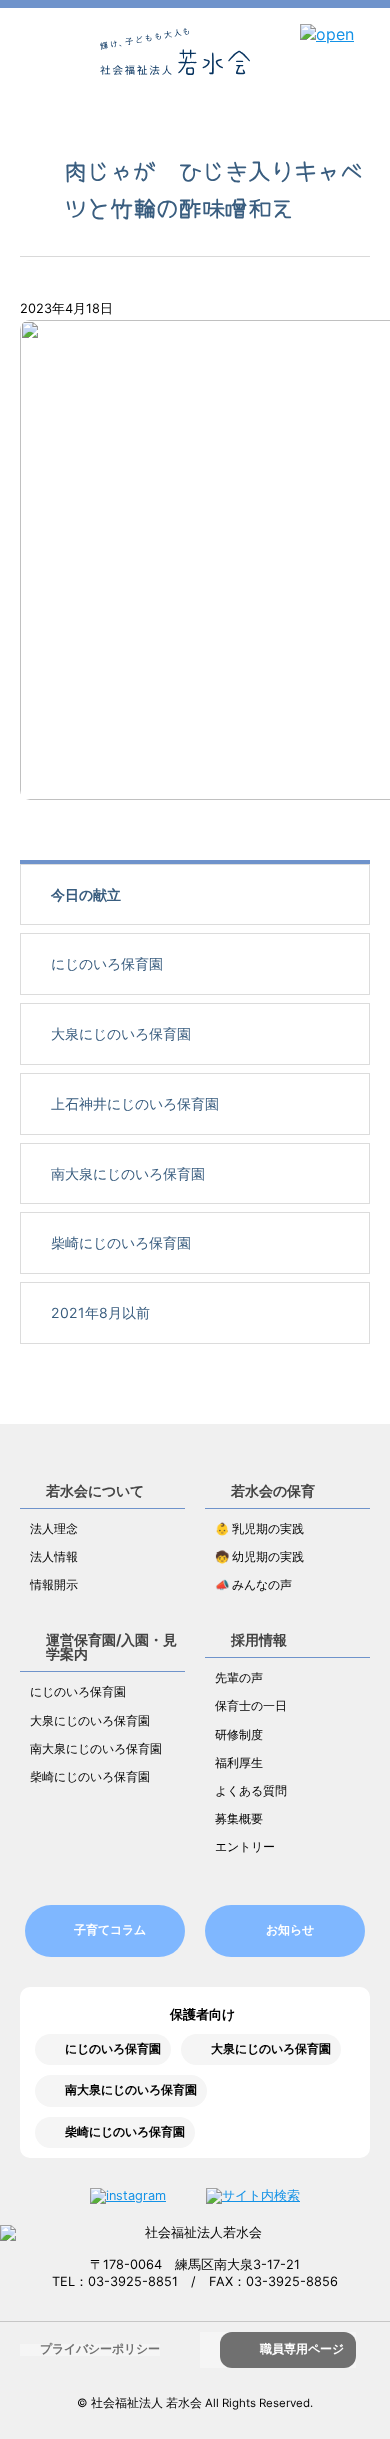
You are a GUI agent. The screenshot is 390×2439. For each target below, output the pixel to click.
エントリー (245, 1847)
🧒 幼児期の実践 (259, 1557)
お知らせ (290, 1930)
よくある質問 (251, 1791)
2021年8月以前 (100, 1312)
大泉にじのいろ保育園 (121, 1033)
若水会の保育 (273, 1490)
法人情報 (54, 1557)
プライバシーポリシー (100, 2349)
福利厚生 (239, 1763)
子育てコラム (110, 1930)
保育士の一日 (251, 1706)
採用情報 (259, 1639)
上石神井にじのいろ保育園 (135, 1103)
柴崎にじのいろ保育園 (121, 1242)
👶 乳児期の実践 (259, 1529)
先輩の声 (239, 1678)
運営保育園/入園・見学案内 (111, 1646)
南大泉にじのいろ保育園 (128, 1173)
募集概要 (239, 1819)
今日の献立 (86, 894)
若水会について (95, 1490)
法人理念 (54, 1529)
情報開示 (54, 1585)
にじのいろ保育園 (107, 963)
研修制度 (239, 1735)
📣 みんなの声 (253, 1585)
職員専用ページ (302, 2349)
